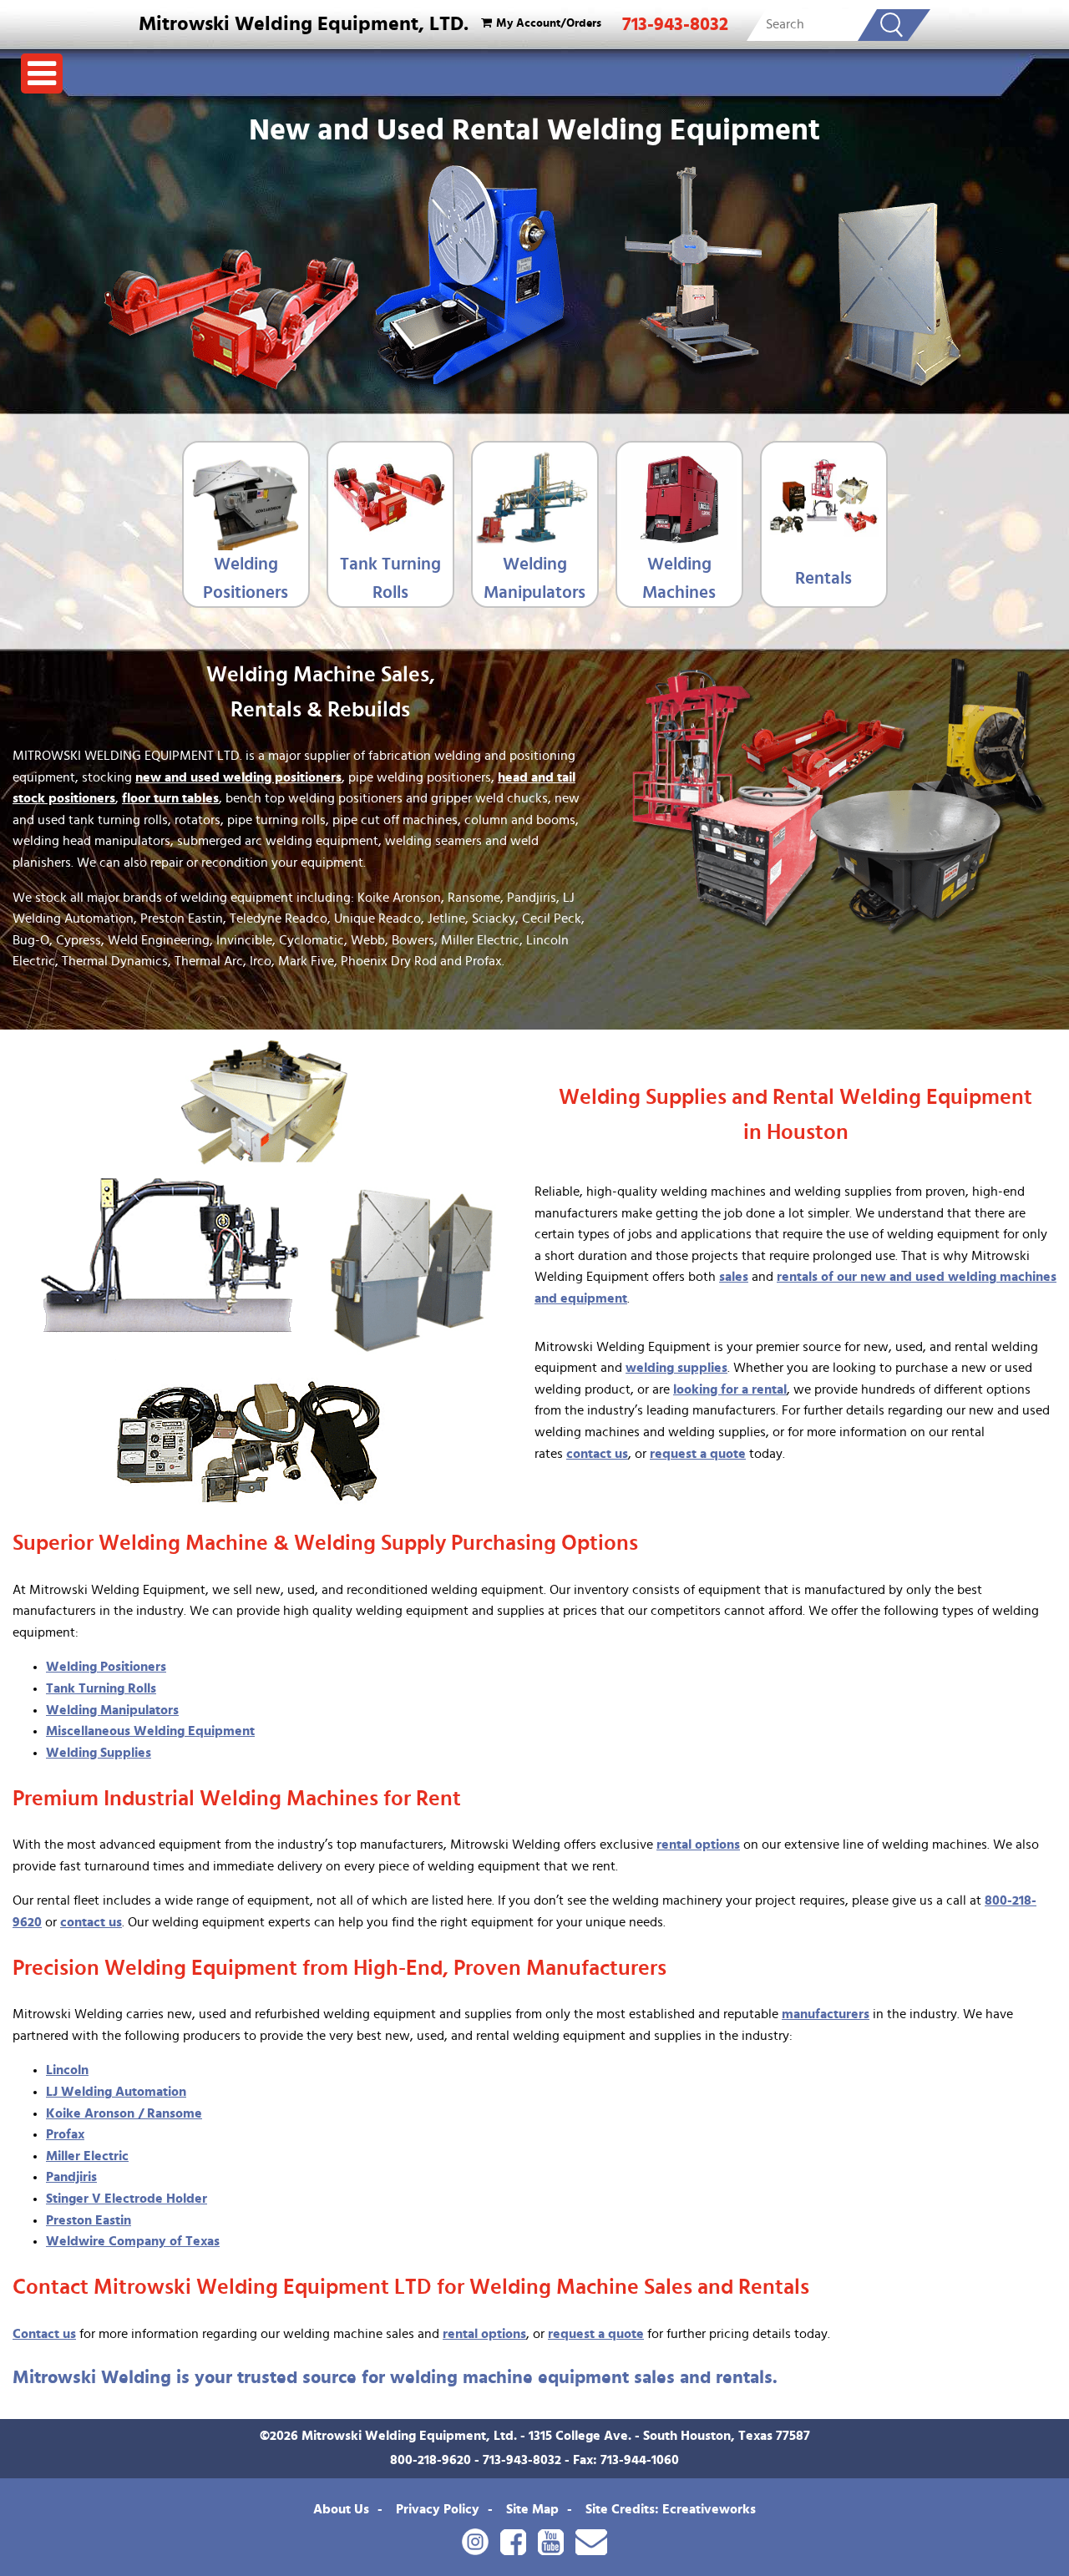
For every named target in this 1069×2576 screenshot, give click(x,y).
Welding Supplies (99, 1753)
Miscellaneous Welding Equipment (150, 1731)
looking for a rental (730, 1389)
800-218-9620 (431, 2460)
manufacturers (826, 2014)
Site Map (532, 2509)
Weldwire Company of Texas (133, 2241)
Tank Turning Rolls (390, 578)
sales (734, 1277)
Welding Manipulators (534, 578)
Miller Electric (87, 2156)
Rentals (823, 578)
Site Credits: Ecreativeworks (671, 2509)
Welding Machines (679, 578)
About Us (341, 2509)
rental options (698, 1845)
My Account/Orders (549, 23)
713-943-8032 (675, 24)
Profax (65, 2134)
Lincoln (67, 2070)
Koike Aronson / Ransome (124, 2113)
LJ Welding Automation (116, 2092)
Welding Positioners (246, 578)
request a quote (698, 1454)
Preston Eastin (89, 2220)
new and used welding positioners (238, 777)
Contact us (44, 2334)
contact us (597, 1454)
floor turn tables (170, 798)
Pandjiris (71, 2177)
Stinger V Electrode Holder (127, 2199)
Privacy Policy (438, 2509)
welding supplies (676, 1368)
